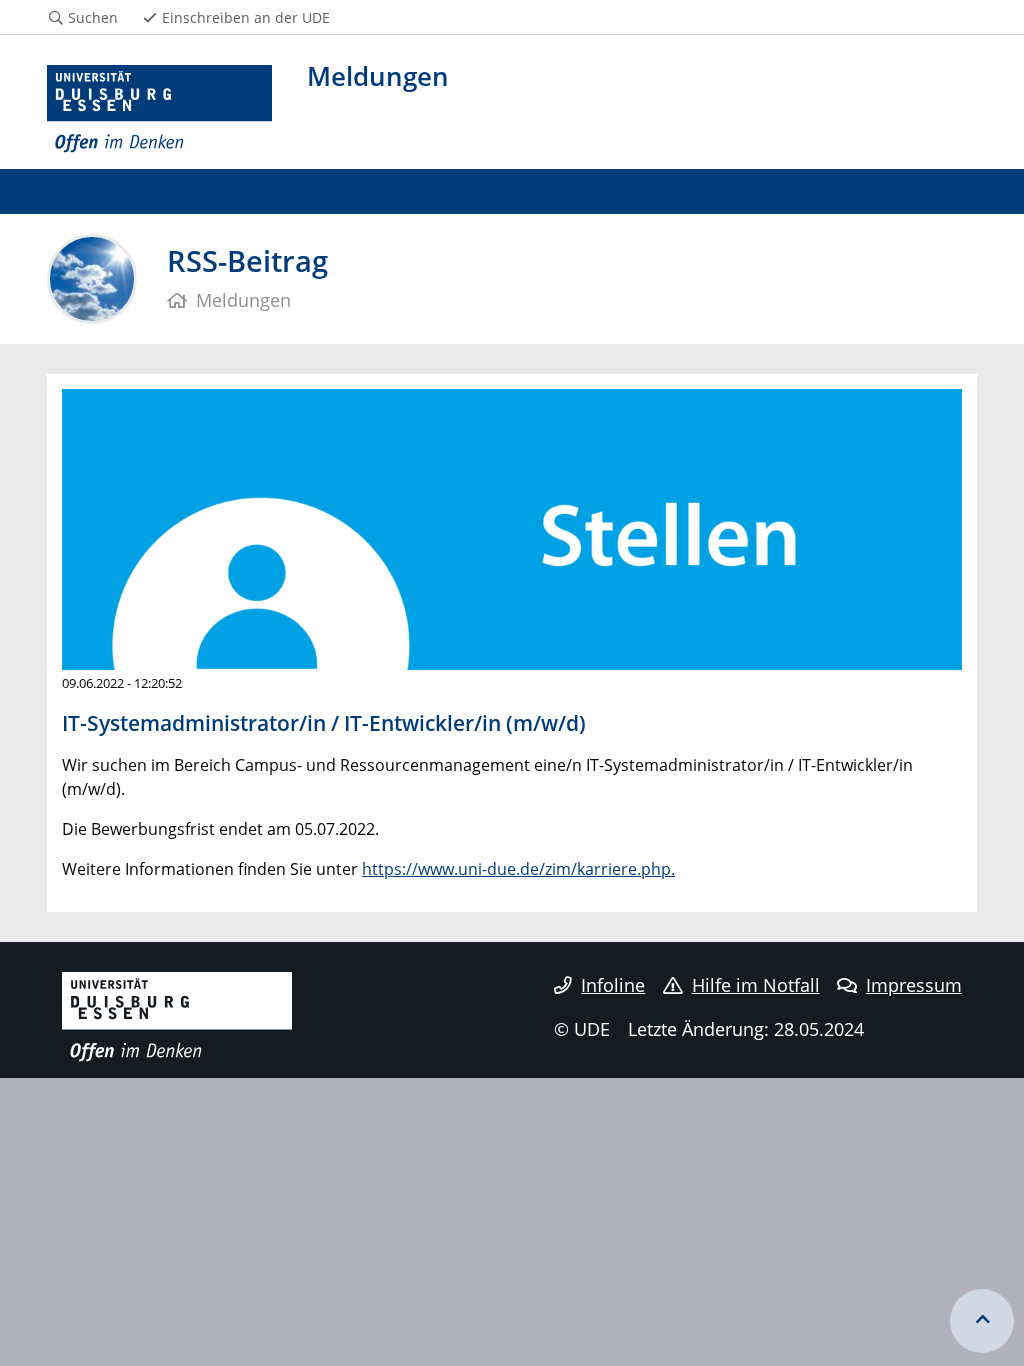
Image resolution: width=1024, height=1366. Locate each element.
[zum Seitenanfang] (982, 1321)
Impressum (914, 985)
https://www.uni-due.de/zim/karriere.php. (518, 869)
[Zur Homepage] (159, 109)
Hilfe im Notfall (756, 985)
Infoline (613, 985)
